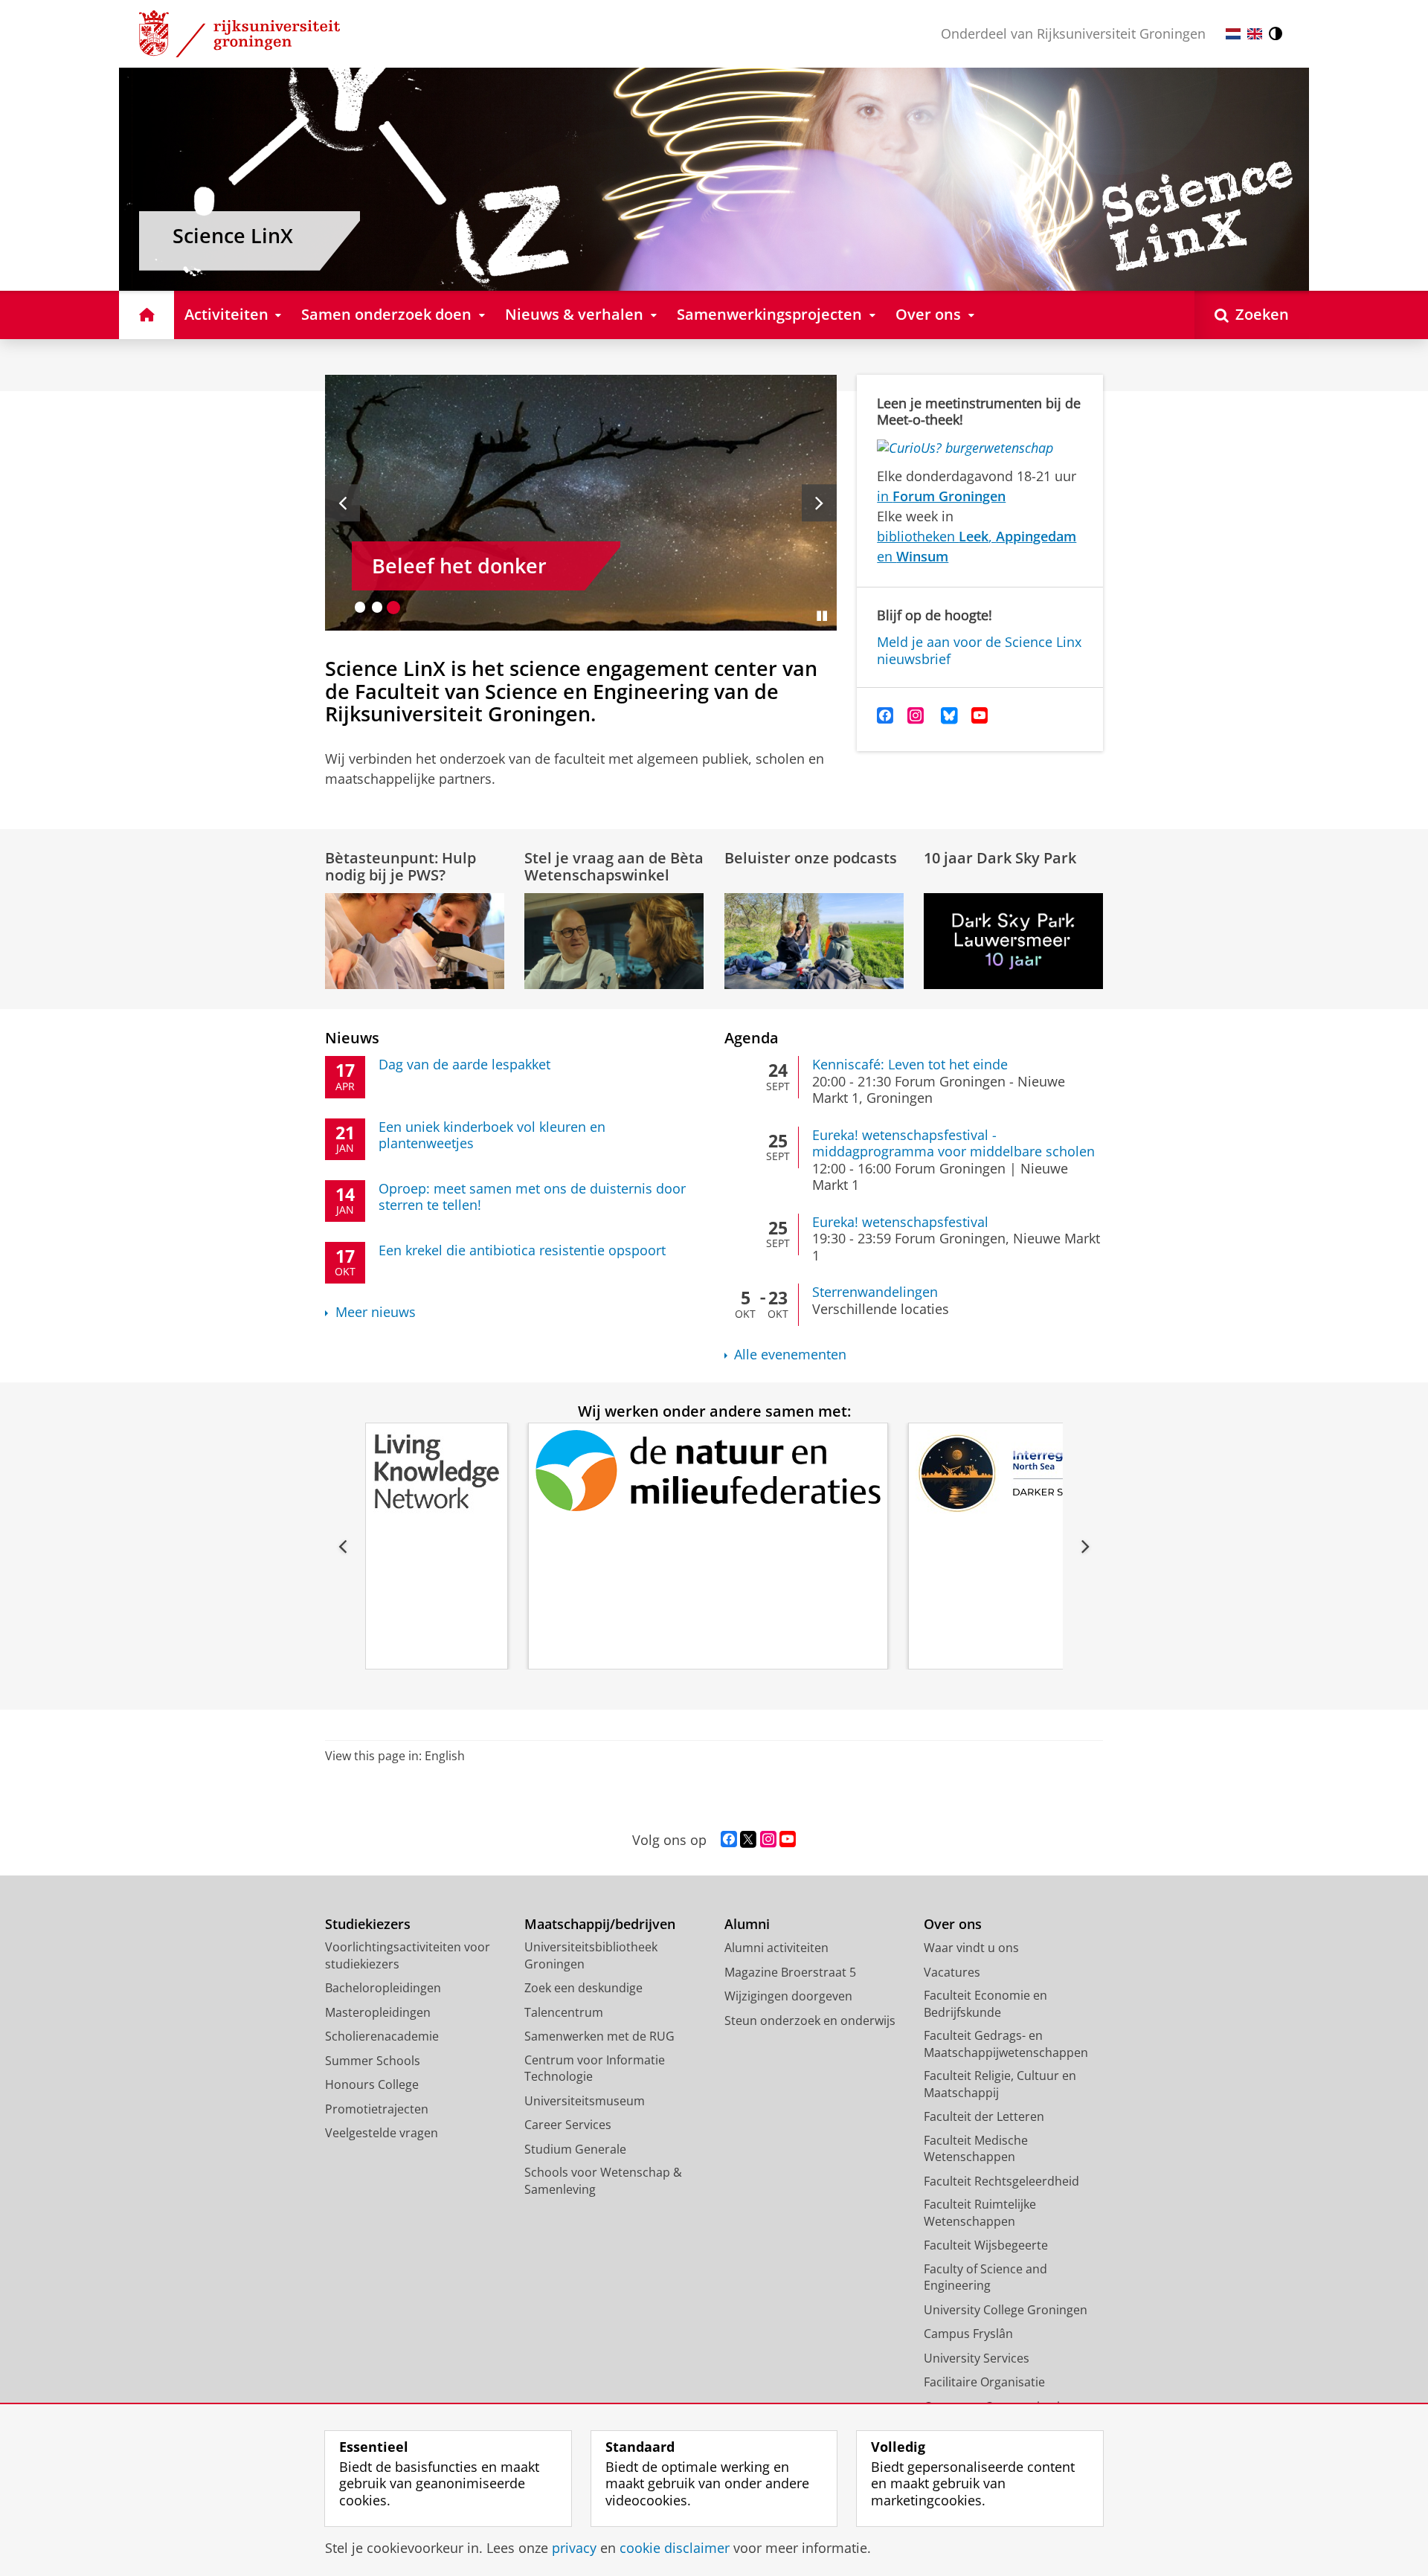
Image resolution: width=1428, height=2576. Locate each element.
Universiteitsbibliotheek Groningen (591, 1955)
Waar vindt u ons (971, 1948)
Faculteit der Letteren (984, 2116)
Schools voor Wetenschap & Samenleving (603, 2181)
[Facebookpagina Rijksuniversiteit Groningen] (729, 1840)
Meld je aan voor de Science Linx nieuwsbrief (979, 650)
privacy (574, 2548)
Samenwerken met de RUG (599, 2036)
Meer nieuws (376, 1312)
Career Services (568, 2125)
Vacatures (952, 1972)
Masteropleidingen (378, 2012)
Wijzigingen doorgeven (788, 1996)
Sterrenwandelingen (875, 1292)
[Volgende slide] (819, 503)
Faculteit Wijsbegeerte (986, 2245)
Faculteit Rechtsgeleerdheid (1001, 2181)
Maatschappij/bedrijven (600, 1924)
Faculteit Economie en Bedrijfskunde (985, 2004)
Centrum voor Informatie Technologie (595, 2068)
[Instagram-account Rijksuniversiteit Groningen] (768, 1840)
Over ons (953, 1924)
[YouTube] (980, 716)
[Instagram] (916, 716)
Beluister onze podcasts (811, 858)
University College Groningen (1006, 2310)
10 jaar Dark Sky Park (1000, 858)
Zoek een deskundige (583, 1988)
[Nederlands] (1233, 34)
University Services (977, 2358)
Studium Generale (575, 2149)
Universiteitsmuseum (585, 2101)
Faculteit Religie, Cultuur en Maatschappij (1000, 2084)
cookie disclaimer (675, 2548)
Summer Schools (373, 2061)
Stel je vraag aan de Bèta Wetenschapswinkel (614, 866)
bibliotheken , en (977, 546)
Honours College (372, 2084)
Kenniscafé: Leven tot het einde (910, 1065)
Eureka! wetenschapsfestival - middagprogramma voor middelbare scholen (953, 1143)
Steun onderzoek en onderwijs (810, 2020)
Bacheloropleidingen (383, 1988)
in (941, 496)
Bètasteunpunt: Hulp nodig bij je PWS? (401, 866)
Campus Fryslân (968, 2334)
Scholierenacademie (382, 2036)
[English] (1255, 34)
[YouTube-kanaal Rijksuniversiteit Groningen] (788, 1840)
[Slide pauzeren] (822, 616)
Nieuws (352, 1038)
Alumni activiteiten (776, 1948)
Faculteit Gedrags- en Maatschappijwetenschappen (1006, 2044)
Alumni (747, 1924)
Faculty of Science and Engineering (985, 2277)
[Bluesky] (949, 716)
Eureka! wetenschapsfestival (900, 1222)
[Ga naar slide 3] (394, 607)
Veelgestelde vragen (382, 2133)
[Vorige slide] (342, 503)
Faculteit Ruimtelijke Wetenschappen (980, 2213)
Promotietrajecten (377, 2109)
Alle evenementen (790, 1355)
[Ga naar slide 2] (377, 607)
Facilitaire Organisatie (984, 2382)
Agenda (752, 1038)
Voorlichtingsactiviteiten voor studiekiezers (408, 1955)
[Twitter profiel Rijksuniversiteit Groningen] (748, 1840)
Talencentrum (564, 2012)
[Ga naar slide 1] (360, 607)
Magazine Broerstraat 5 (790, 1972)
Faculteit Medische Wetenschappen (976, 2149)
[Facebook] (885, 716)
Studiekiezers (368, 1924)
